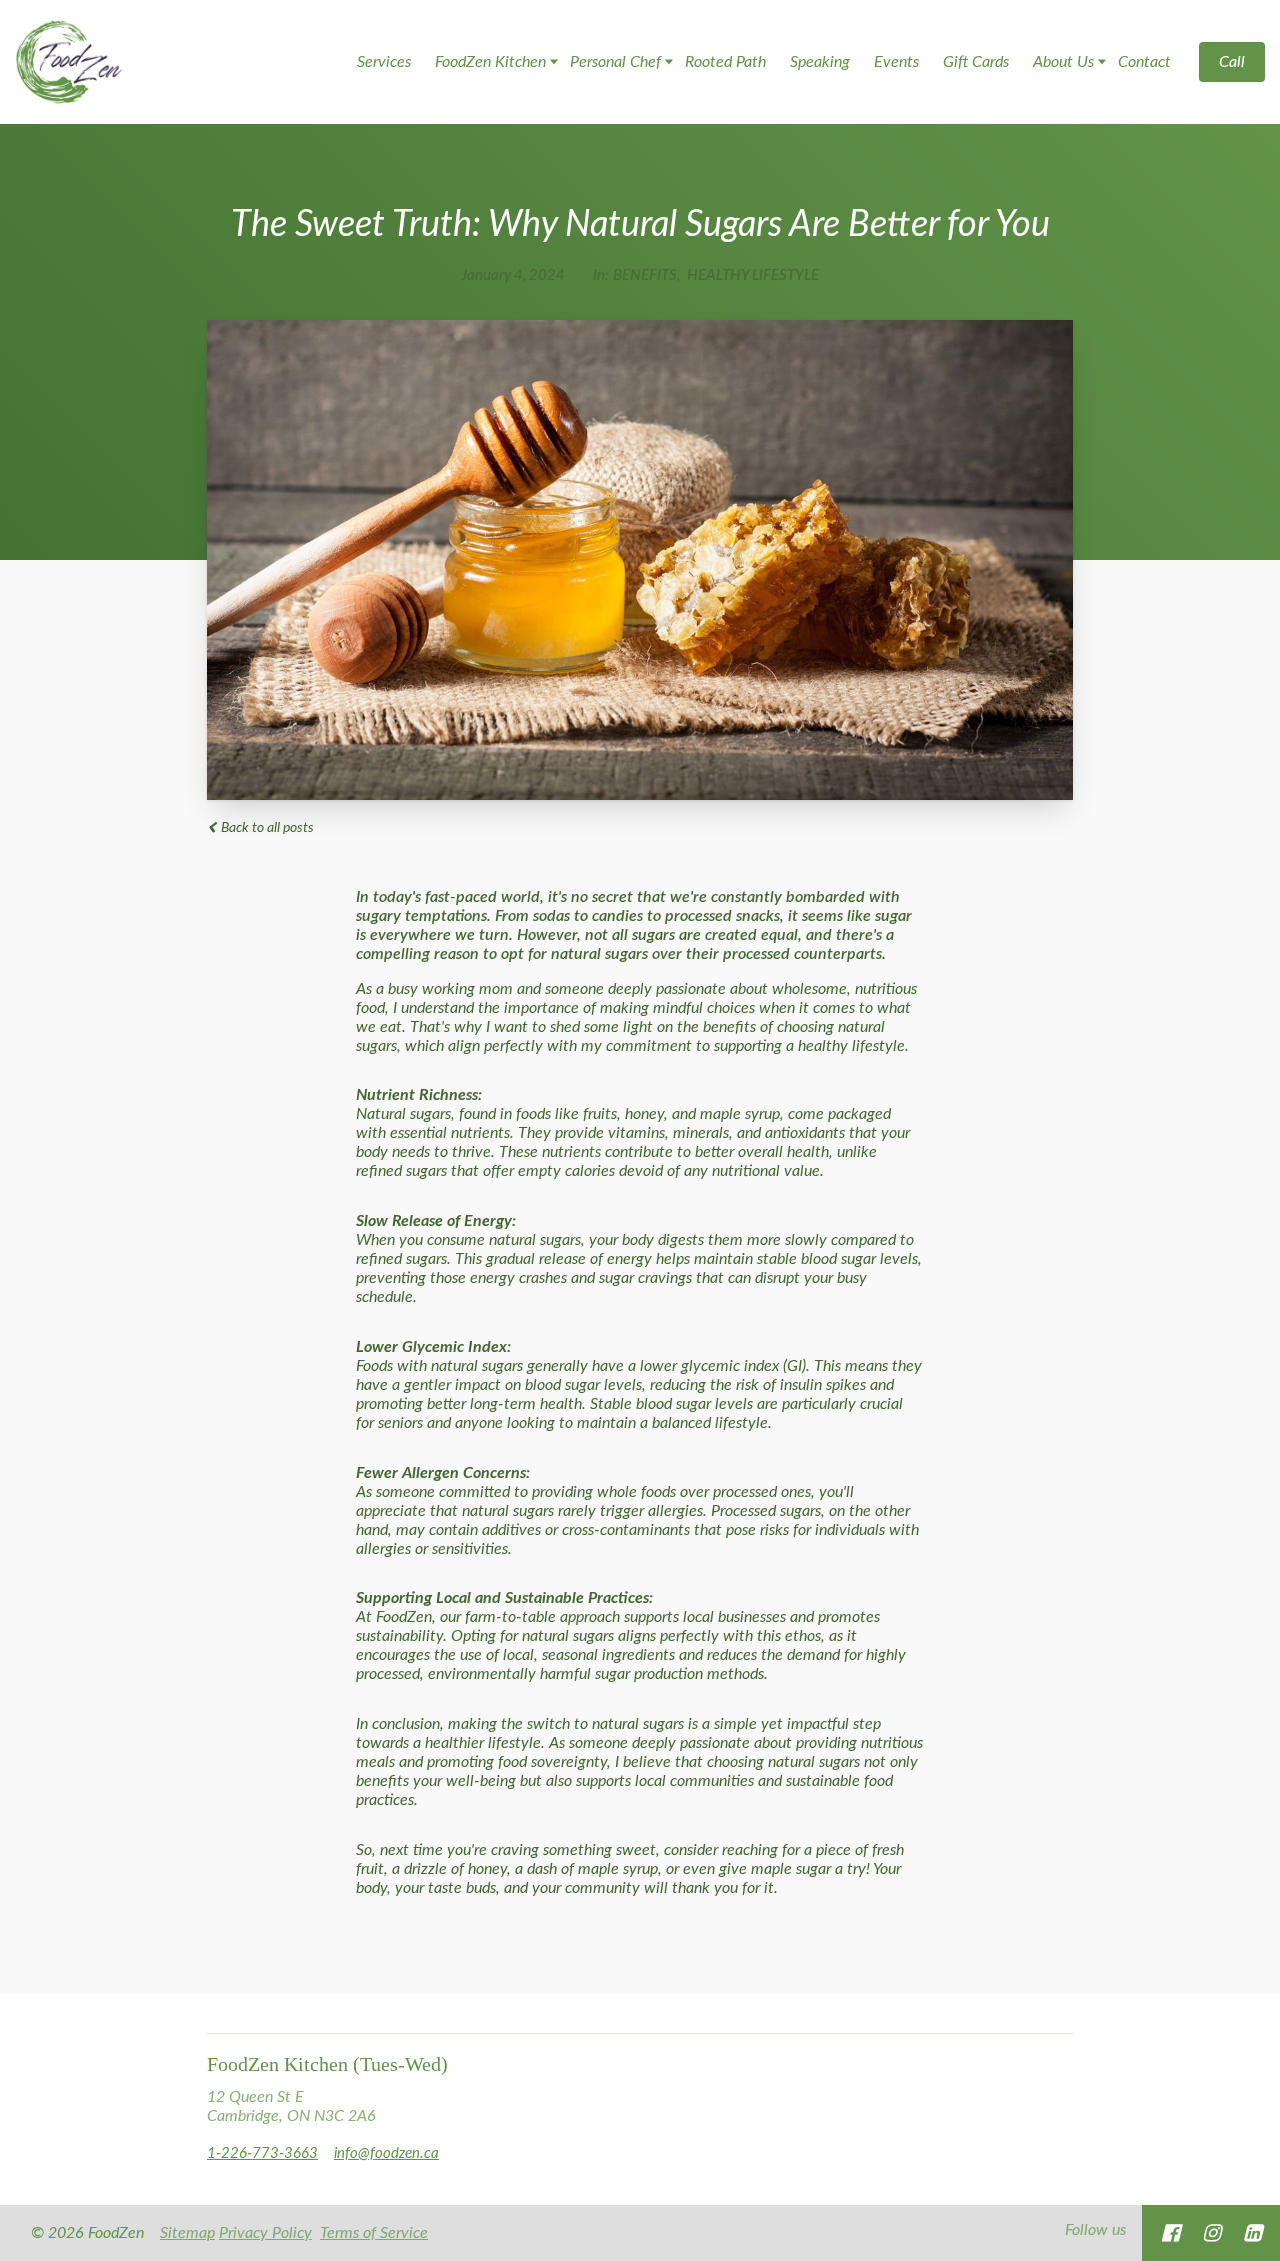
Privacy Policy (265, 2233)
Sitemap (187, 2233)
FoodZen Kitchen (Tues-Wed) (327, 2064)
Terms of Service (374, 2233)
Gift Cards (976, 62)
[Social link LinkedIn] (1252, 2233)
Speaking (820, 62)
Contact (1144, 62)
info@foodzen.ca (386, 2153)
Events (896, 62)
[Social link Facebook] (1170, 2233)
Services (384, 62)
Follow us (1095, 2230)
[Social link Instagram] (1211, 2233)
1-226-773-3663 (262, 2153)
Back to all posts (266, 828)
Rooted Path (725, 62)
